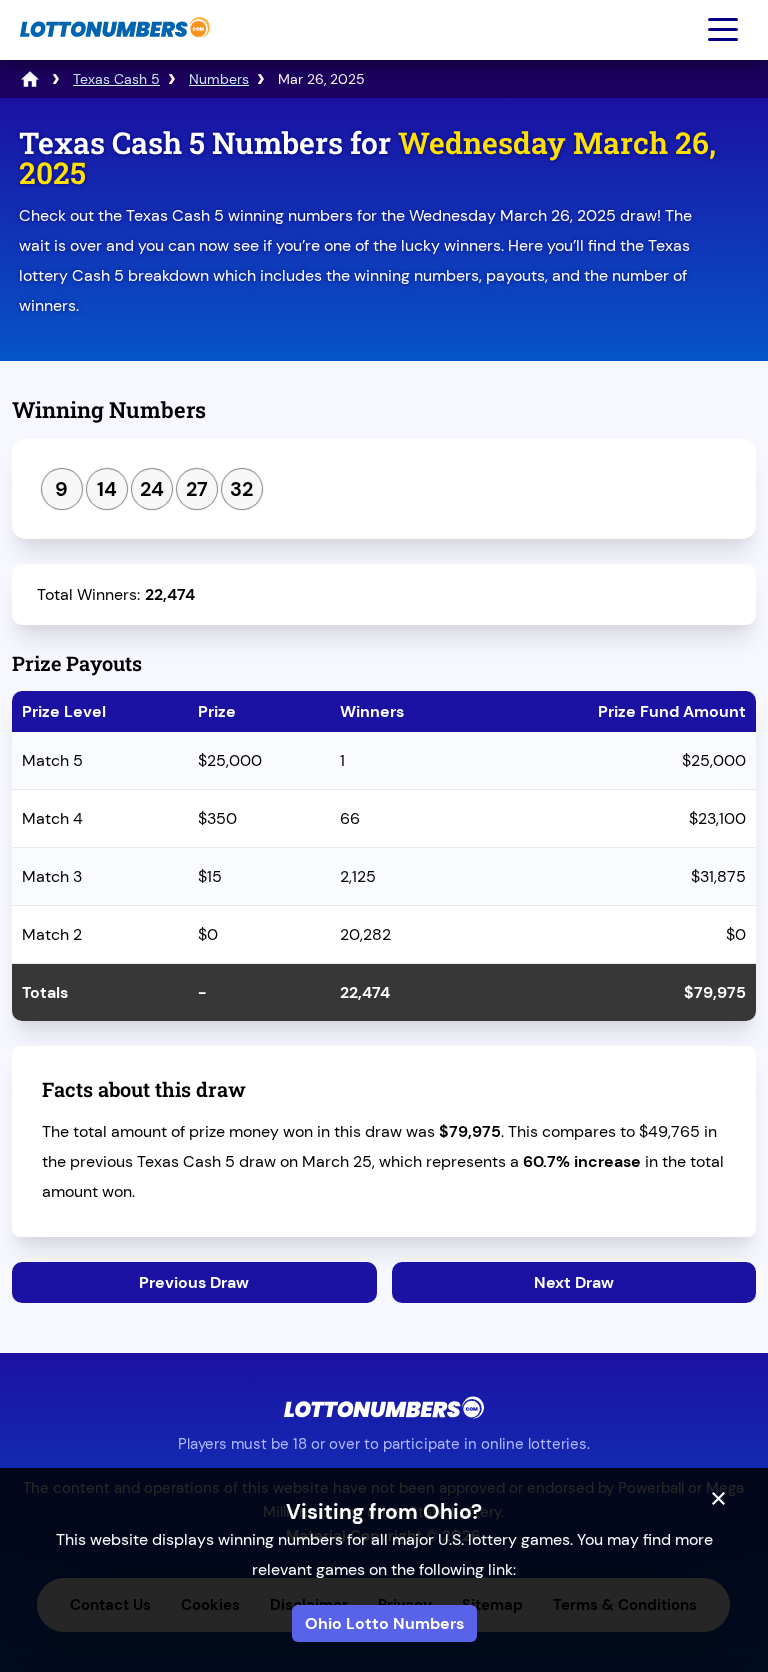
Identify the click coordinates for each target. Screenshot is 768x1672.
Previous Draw (194, 1282)
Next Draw (574, 1282)
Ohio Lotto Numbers (384, 1623)
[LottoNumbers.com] (112, 47)
